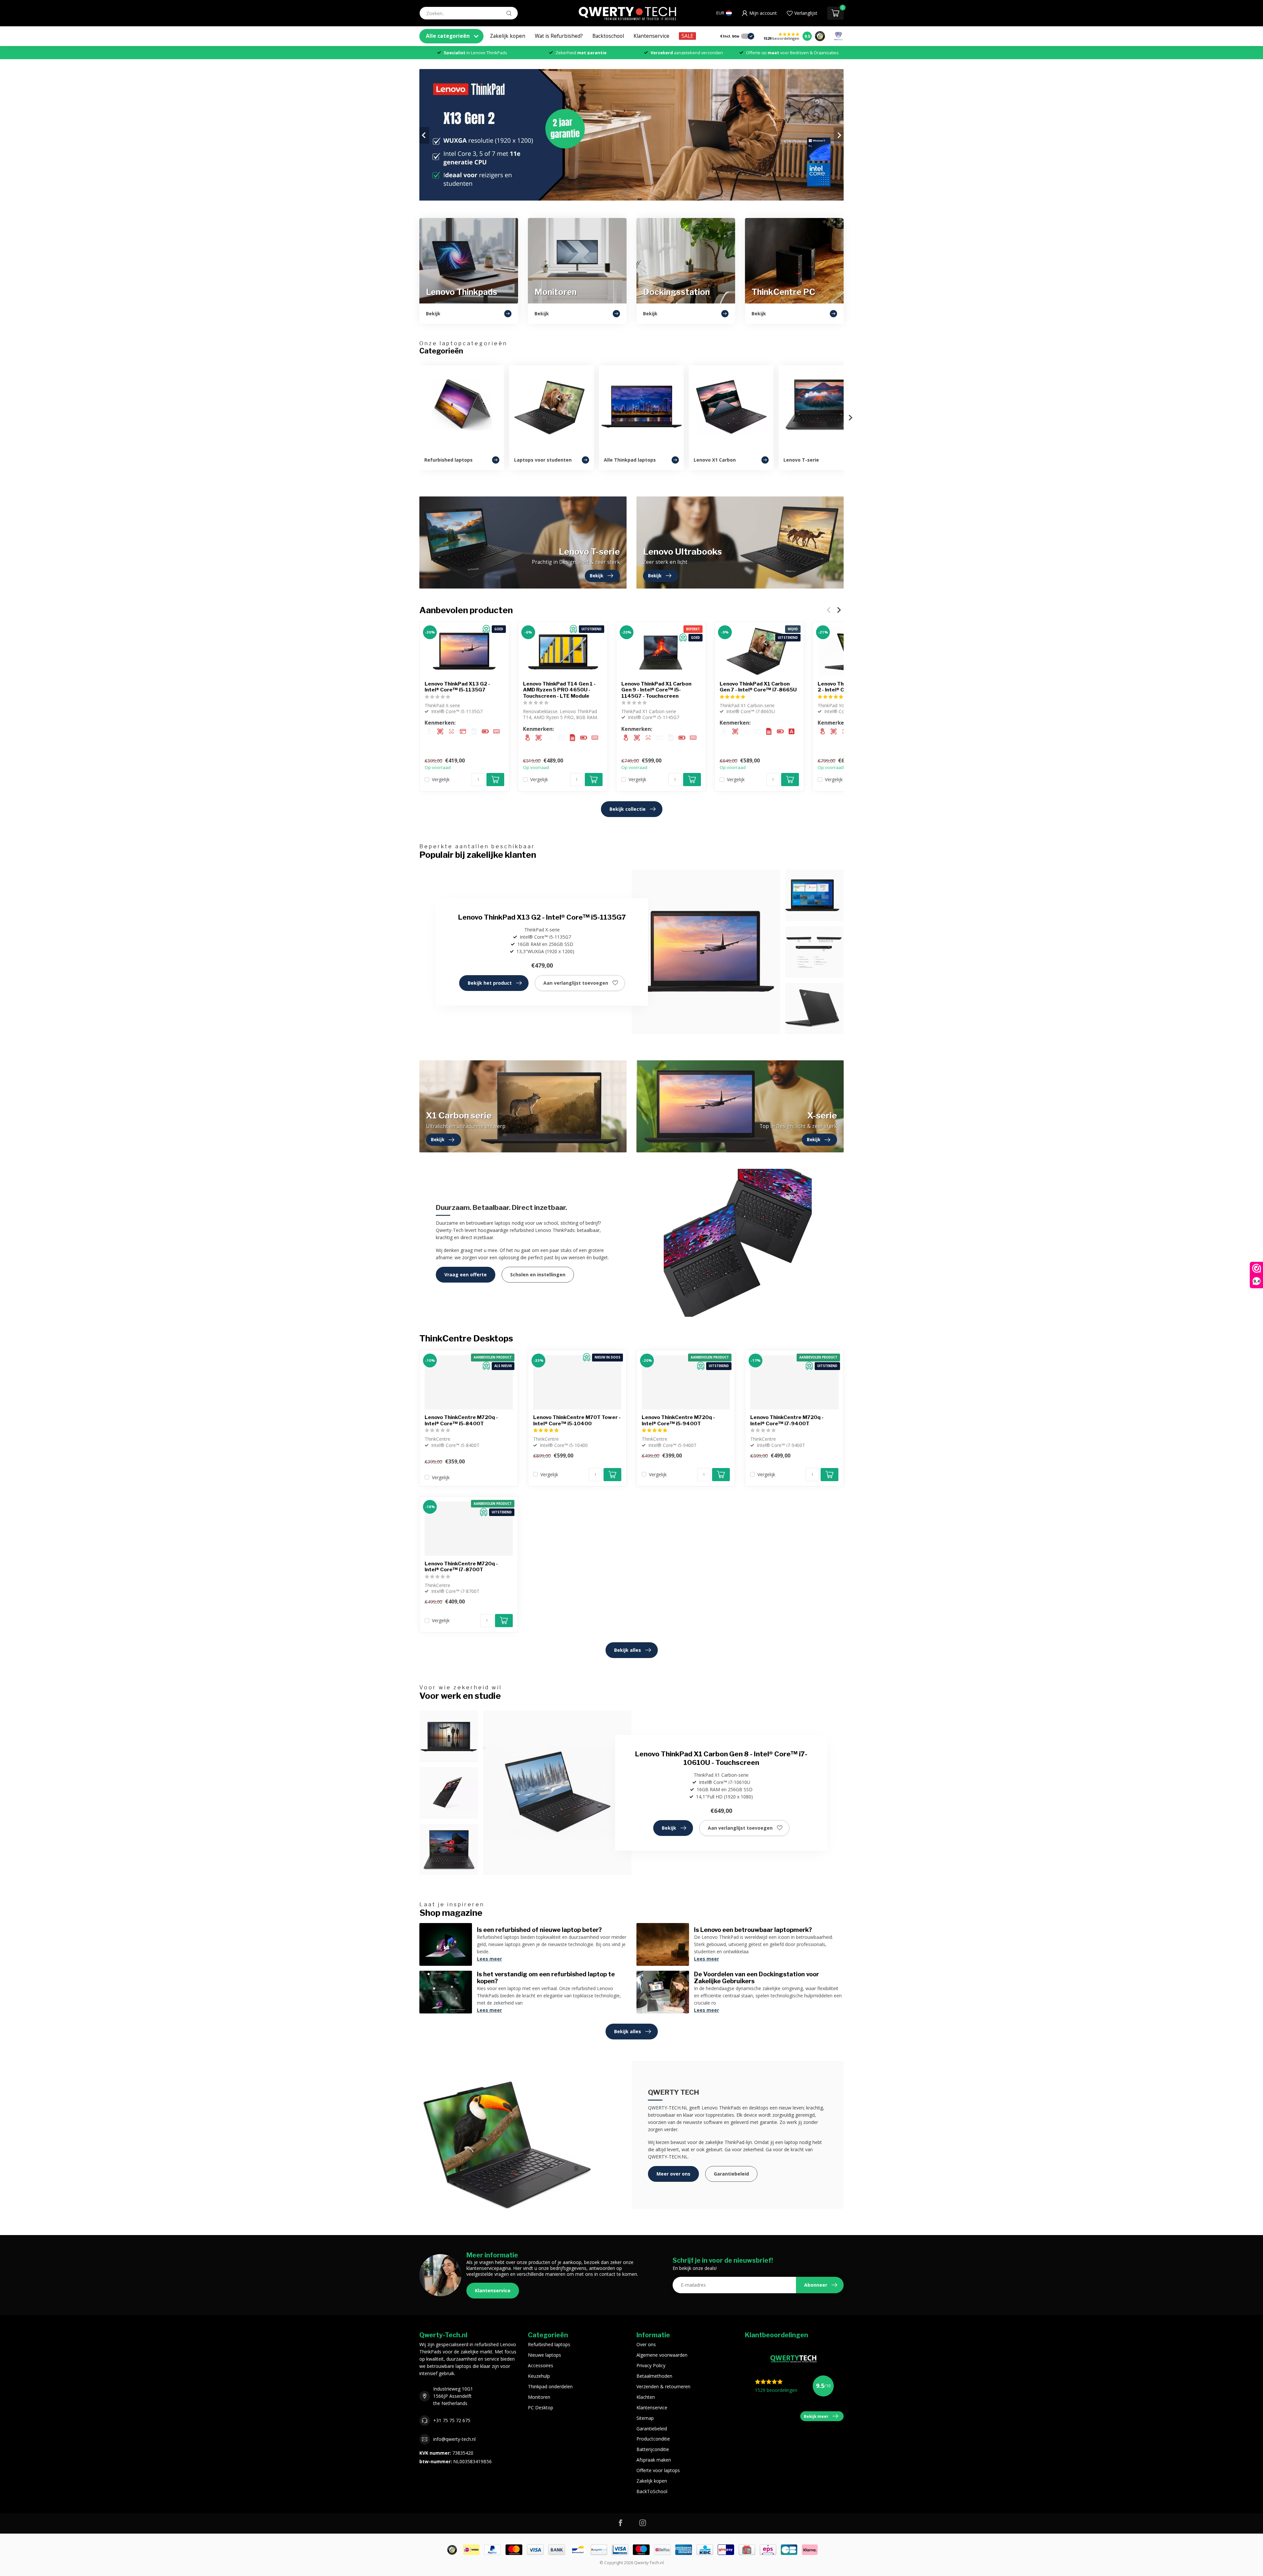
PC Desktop (541, 2407)
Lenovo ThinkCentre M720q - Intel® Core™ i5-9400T (678, 1420)
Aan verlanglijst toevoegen (576, 983)
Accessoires (541, 2365)
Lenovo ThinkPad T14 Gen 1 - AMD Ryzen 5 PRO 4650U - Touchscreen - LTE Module (559, 690)
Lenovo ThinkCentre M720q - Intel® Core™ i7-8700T (461, 1567)
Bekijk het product (490, 983)
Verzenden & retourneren (663, 2386)
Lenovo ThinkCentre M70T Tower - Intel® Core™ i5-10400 (577, 1420)
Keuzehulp (539, 2376)
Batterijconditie (653, 2449)
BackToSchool (652, 2491)
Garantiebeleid (731, 2174)
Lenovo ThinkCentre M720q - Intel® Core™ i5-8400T (461, 1420)
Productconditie (653, 2439)
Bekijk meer (816, 2416)
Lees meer (489, 1959)
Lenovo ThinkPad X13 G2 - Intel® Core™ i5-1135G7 (457, 687)
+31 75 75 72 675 (452, 2420)
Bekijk (669, 1828)
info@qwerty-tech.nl (454, 2439)
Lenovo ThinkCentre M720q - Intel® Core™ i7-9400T (787, 1420)
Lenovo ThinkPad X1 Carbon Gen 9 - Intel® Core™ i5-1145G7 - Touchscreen (656, 690)
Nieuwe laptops (545, 2355)
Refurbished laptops (549, 2344)
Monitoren (539, 2397)
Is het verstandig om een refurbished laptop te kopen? (546, 1978)
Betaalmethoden (654, 2376)
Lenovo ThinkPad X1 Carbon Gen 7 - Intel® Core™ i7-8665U (758, 687)
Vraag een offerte (466, 1275)
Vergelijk (441, 779)
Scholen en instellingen (538, 1275)
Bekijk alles (628, 1650)
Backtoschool (608, 36)
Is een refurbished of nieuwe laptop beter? (539, 1930)
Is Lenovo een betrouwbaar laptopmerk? (753, 1930)
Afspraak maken (654, 2460)
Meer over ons (673, 2174)
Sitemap (645, 2418)
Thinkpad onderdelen (550, 2386)
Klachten (646, 2397)
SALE (687, 36)
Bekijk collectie (628, 809)
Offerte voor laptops (658, 2470)
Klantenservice (651, 36)
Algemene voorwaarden (662, 2355)
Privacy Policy (651, 2365)
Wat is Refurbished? (559, 36)
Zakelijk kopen (508, 36)
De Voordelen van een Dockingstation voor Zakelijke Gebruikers (756, 1978)
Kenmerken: (440, 723)
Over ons (646, 2344)
